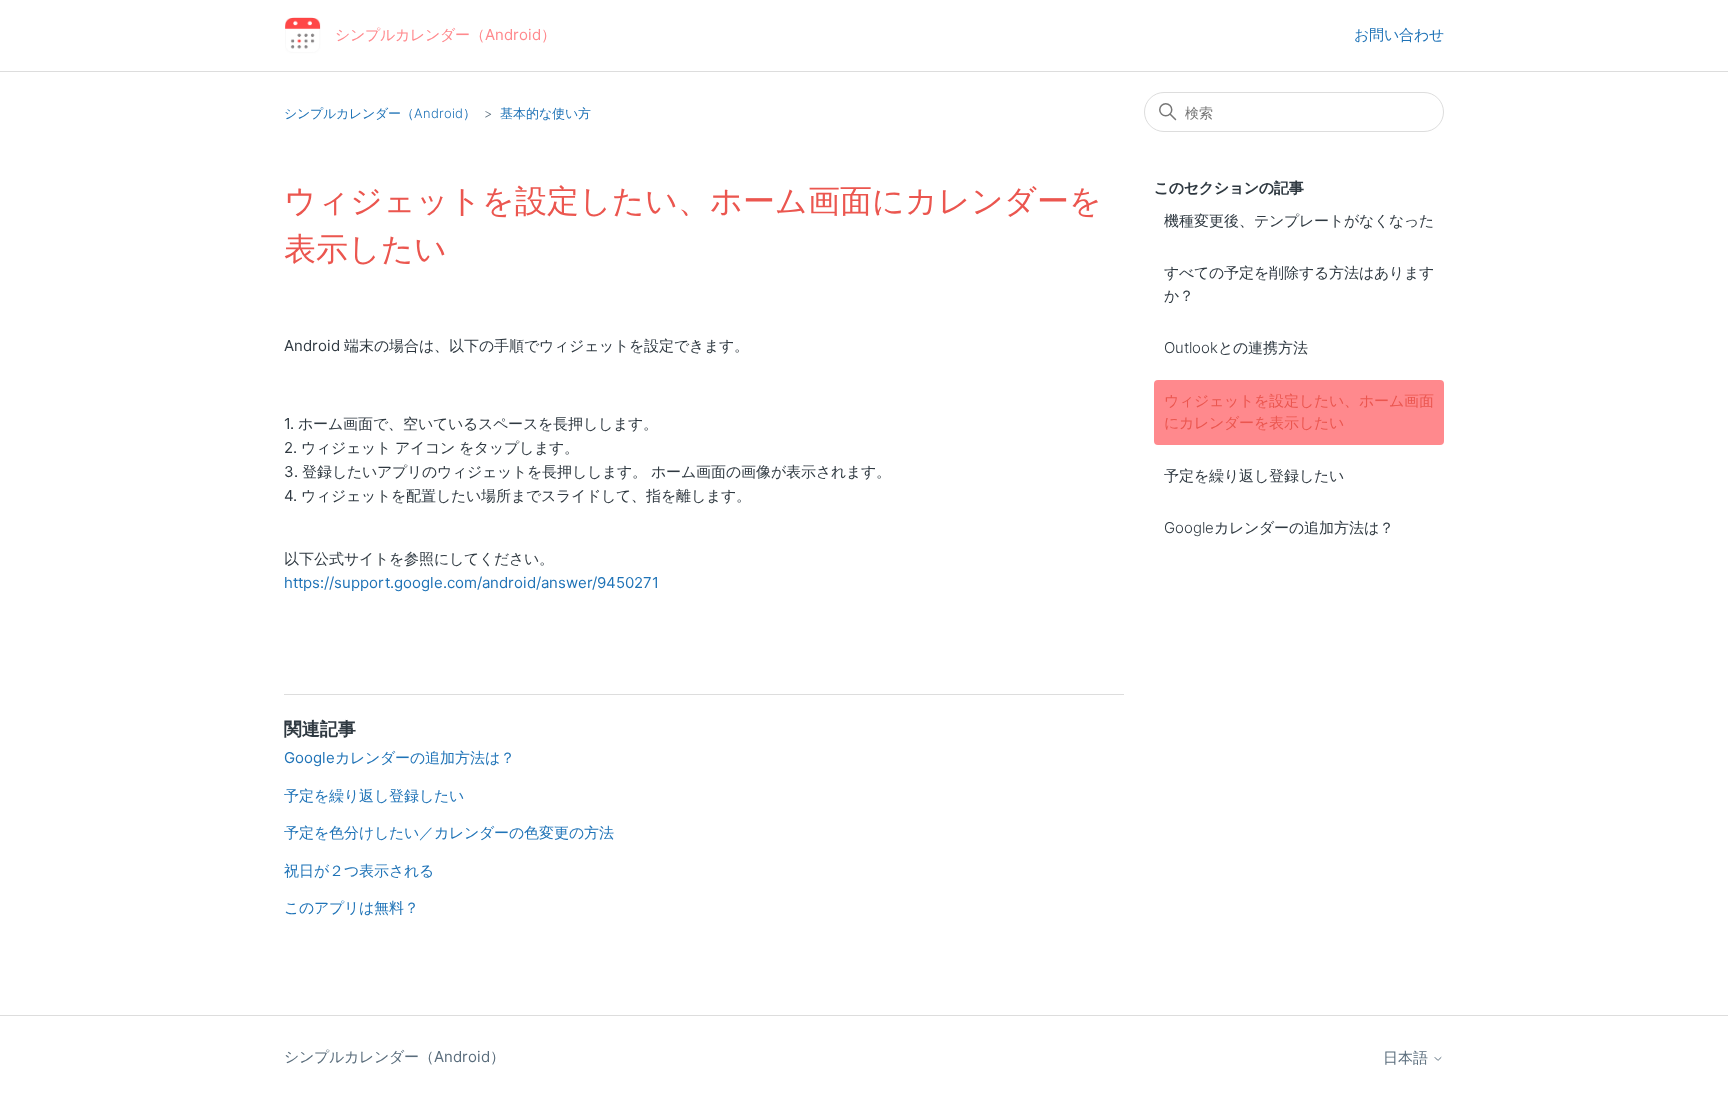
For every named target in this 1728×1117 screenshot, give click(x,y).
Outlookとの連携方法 (1236, 347)
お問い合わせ (1399, 34)
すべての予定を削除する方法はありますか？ (1299, 284)
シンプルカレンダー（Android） (380, 113)
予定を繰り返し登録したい (1254, 475)
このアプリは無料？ (351, 907)
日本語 (1407, 1057)
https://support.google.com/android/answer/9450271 (471, 582)
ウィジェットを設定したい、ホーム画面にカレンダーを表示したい (1299, 412)
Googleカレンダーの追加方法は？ (1279, 527)
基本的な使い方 (545, 113)
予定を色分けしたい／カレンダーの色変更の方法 (449, 832)
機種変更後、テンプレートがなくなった (1299, 220)
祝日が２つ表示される (359, 870)
